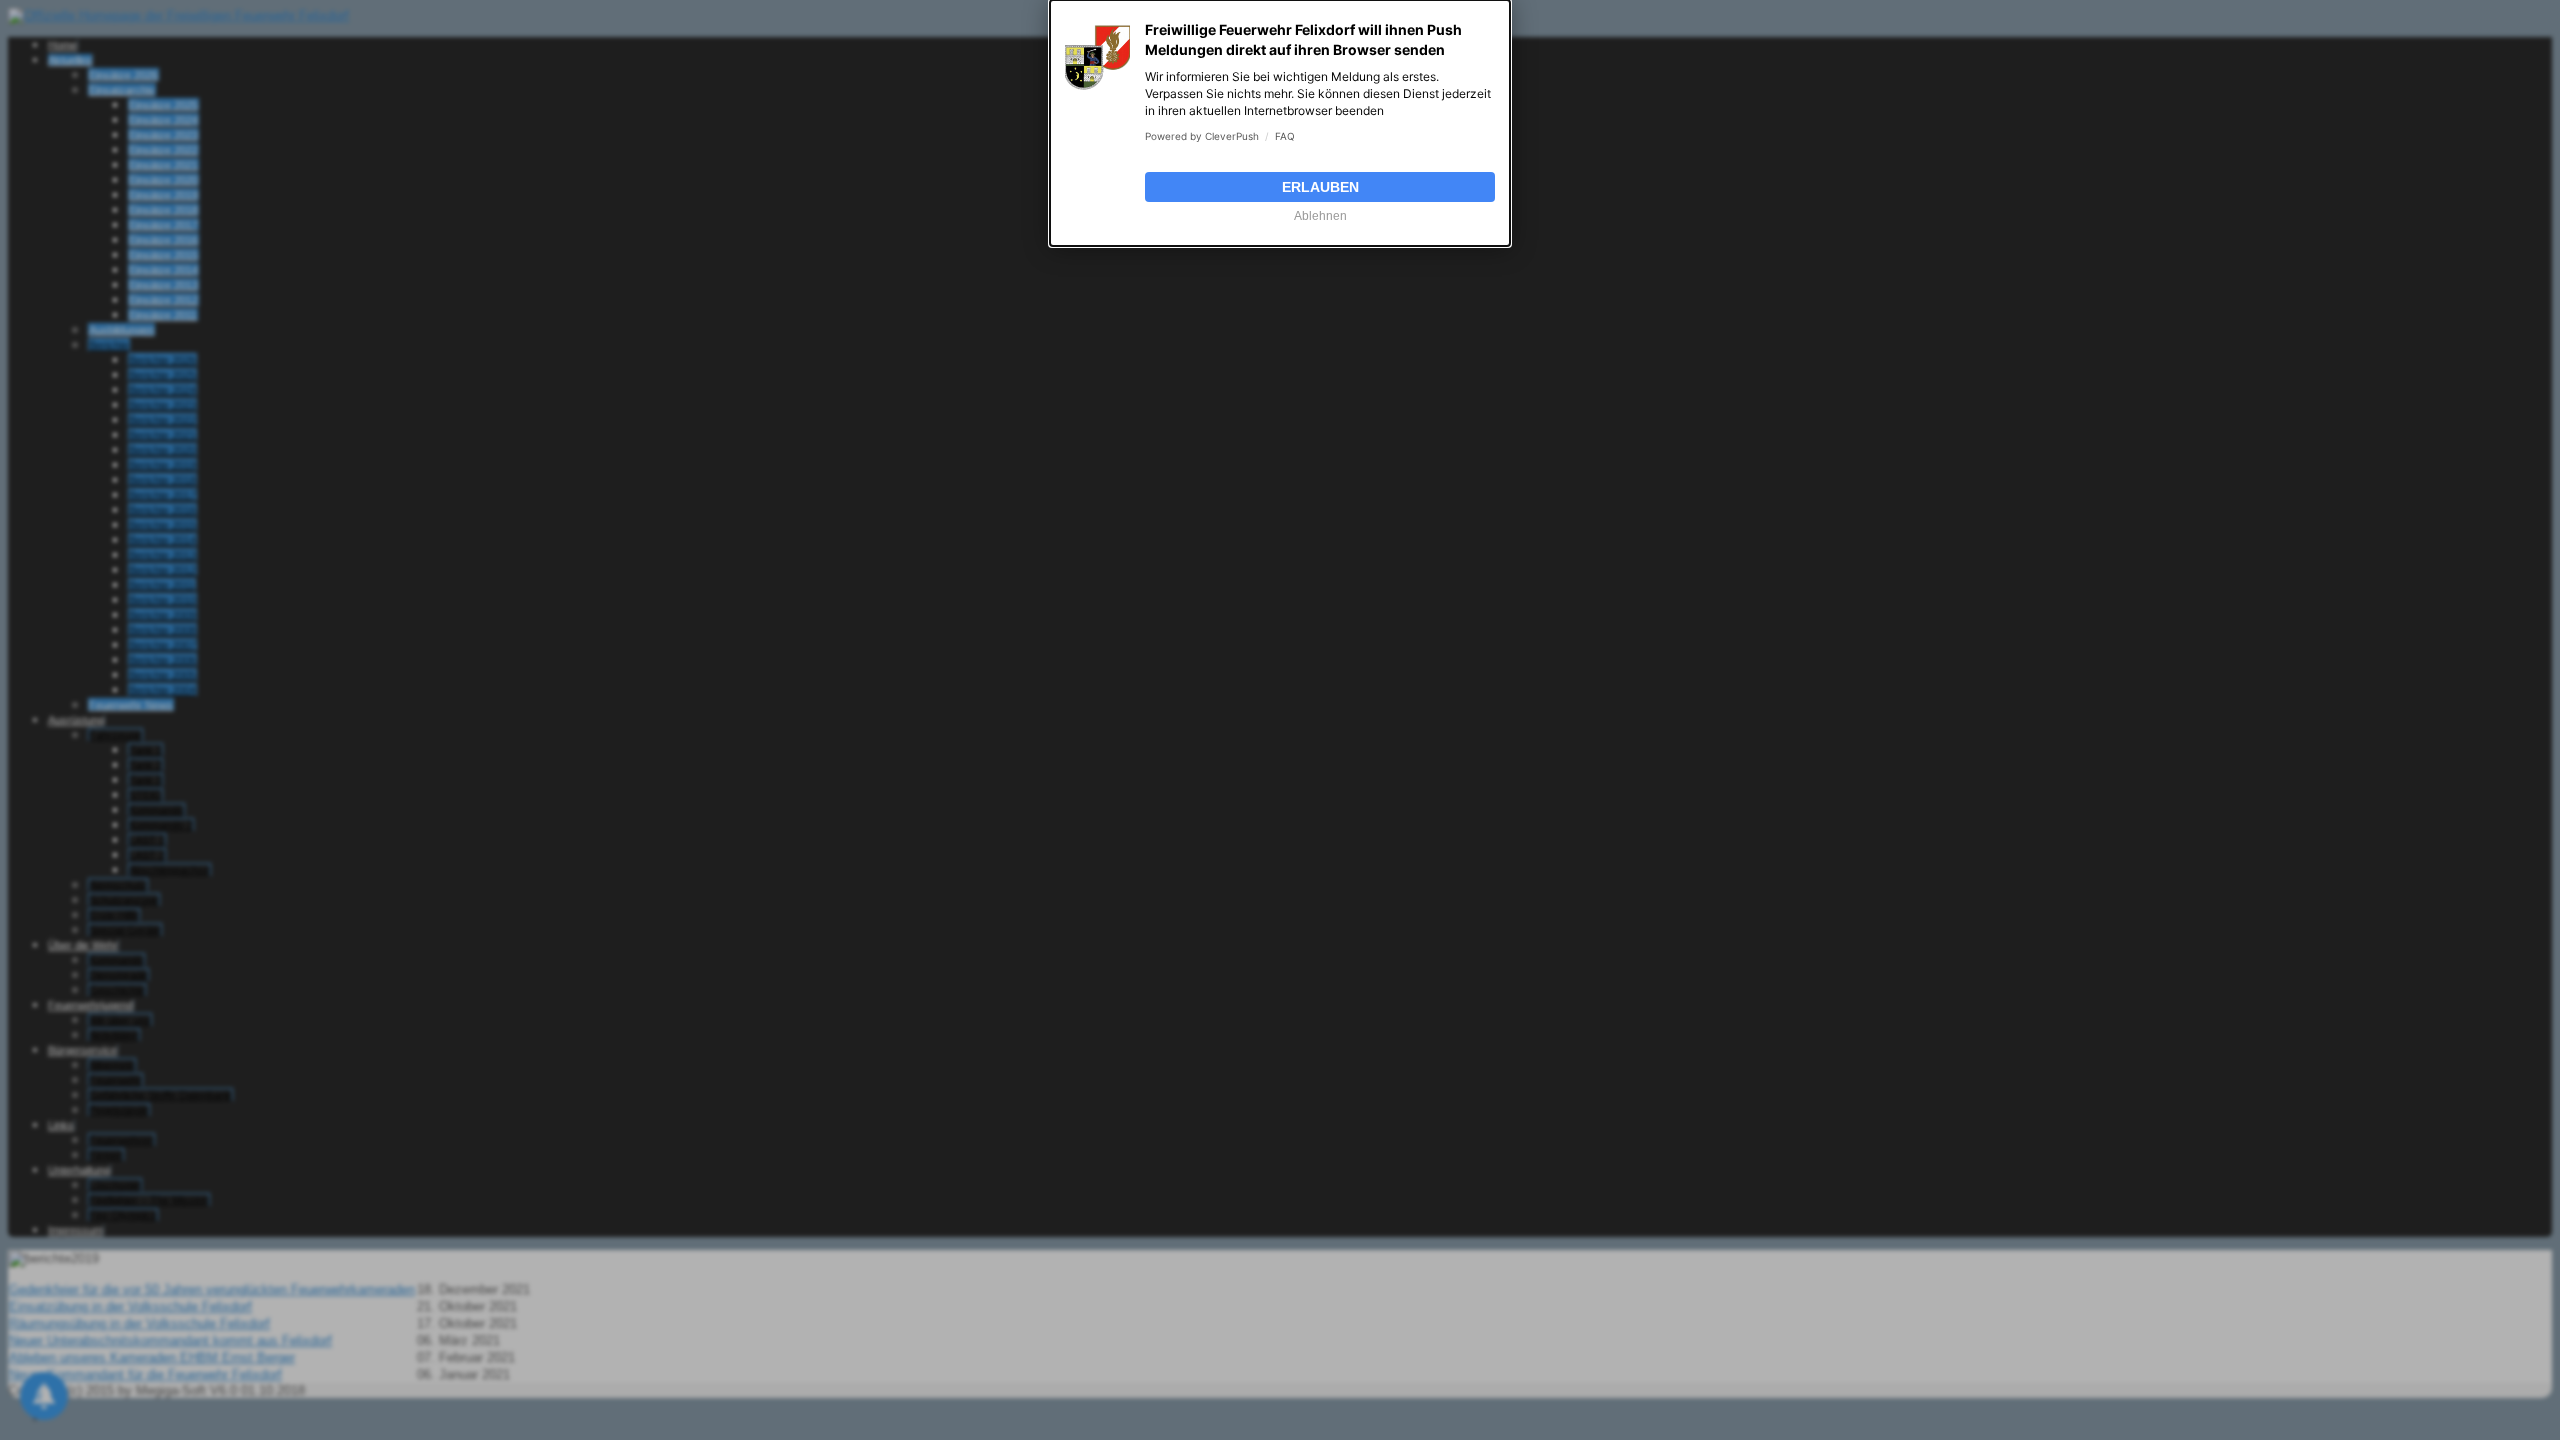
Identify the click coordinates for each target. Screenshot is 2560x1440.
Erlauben (1320, 187)
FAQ (1285, 136)
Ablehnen (1320, 216)
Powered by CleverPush (1202, 136)
